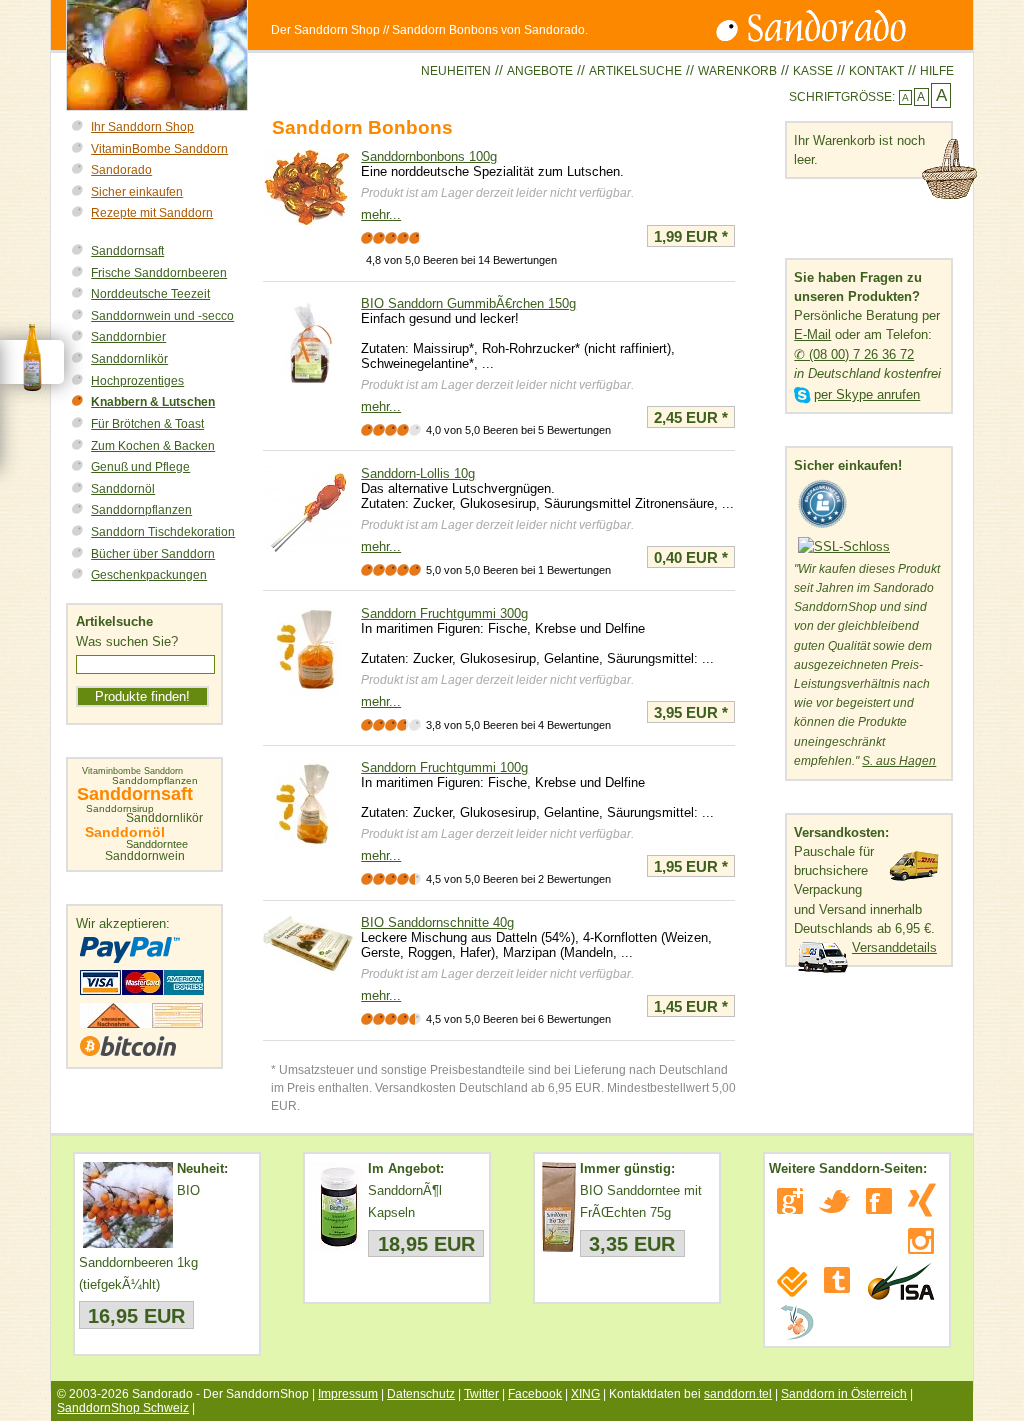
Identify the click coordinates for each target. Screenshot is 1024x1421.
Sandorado (121, 170)
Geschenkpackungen (149, 575)
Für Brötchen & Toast (147, 424)
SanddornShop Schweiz (123, 1408)
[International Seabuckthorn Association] (900, 1282)
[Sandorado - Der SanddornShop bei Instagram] (921, 1241)
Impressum (348, 1394)
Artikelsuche (635, 71)
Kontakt (876, 71)
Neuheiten (456, 71)
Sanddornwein (145, 856)
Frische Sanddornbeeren (159, 273)
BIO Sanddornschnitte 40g (437, 922)
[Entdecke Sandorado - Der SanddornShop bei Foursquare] (792, 1282)
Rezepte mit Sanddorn (152, 213)
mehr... (381, 214)
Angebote (540, 71)
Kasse (813, 71)
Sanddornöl (123, 489)
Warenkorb (737, 71)
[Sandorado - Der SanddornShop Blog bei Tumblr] (837, 1280)
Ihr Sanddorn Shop (142, 127)
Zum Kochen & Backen (153, 446)
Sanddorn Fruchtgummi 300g (444, 613)
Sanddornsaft (127, 251)
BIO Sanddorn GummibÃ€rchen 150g (468, 303)
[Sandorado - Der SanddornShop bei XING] (922, 1200)
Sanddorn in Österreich (844, 1394)
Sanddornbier (128, 337)
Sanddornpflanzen (141, 510)
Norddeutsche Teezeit (150, 294)
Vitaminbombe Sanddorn (132, 771)
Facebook (535, 1394)
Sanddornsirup (120, 809)
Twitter (481, 1394)
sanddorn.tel (738, 1394)
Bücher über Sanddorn (153, 554)
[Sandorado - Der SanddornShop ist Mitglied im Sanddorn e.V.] (797, 1322)
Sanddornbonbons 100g (429, 156)
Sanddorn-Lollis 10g (418, 473)
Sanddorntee (157, 844)
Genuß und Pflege (140, 467)
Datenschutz (421, 1394)
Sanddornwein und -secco (162, 316)
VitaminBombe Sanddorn (159, 149)
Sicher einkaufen (137, 192)
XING (585, 1394)
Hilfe (937, 71)
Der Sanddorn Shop (325, 30)
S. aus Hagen (899, 761)
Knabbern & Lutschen (153, 402)
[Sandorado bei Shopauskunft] (823, 528)
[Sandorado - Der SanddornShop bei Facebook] (879, 1201)
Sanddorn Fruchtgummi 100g (444, 767)
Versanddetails (894, 947)
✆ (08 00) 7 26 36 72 (854, 354)
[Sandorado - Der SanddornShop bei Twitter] (834, 1201)
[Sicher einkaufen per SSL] (844, 546)
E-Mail (812, 334)
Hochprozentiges (137, 381)
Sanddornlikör (129, 359)
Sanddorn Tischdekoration (163, 532)
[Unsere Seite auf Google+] (790, 1201)
